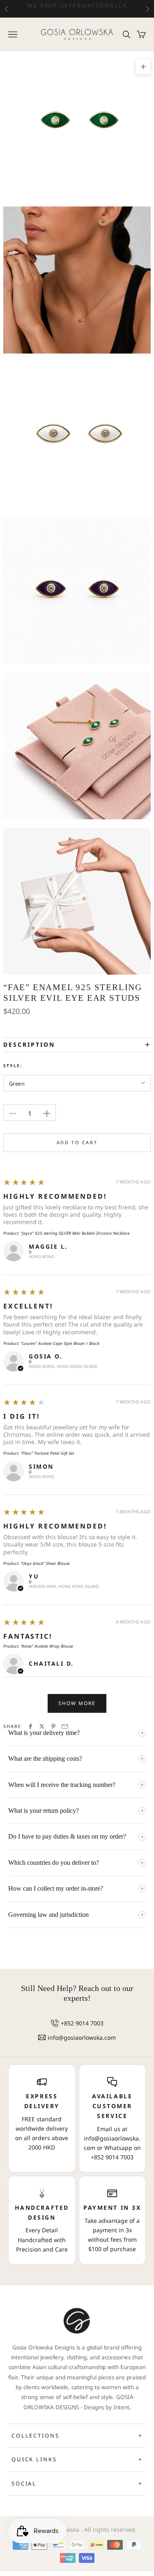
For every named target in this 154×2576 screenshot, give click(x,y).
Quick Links (77, 2459)
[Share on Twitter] (42, 1726)
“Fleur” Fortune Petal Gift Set (47, 1453)
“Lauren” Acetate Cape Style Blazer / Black (60, 1343)
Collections (77, 2435)
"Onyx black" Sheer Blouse (45, 1563)
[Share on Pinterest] (53, 1726)
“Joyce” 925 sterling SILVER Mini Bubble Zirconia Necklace (75, 1233)
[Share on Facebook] (30, 1726)
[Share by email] (65, 1726)
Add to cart (77, 1142)
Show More (77, 1703)
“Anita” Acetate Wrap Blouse (47, 1646)
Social (77, 2483)
